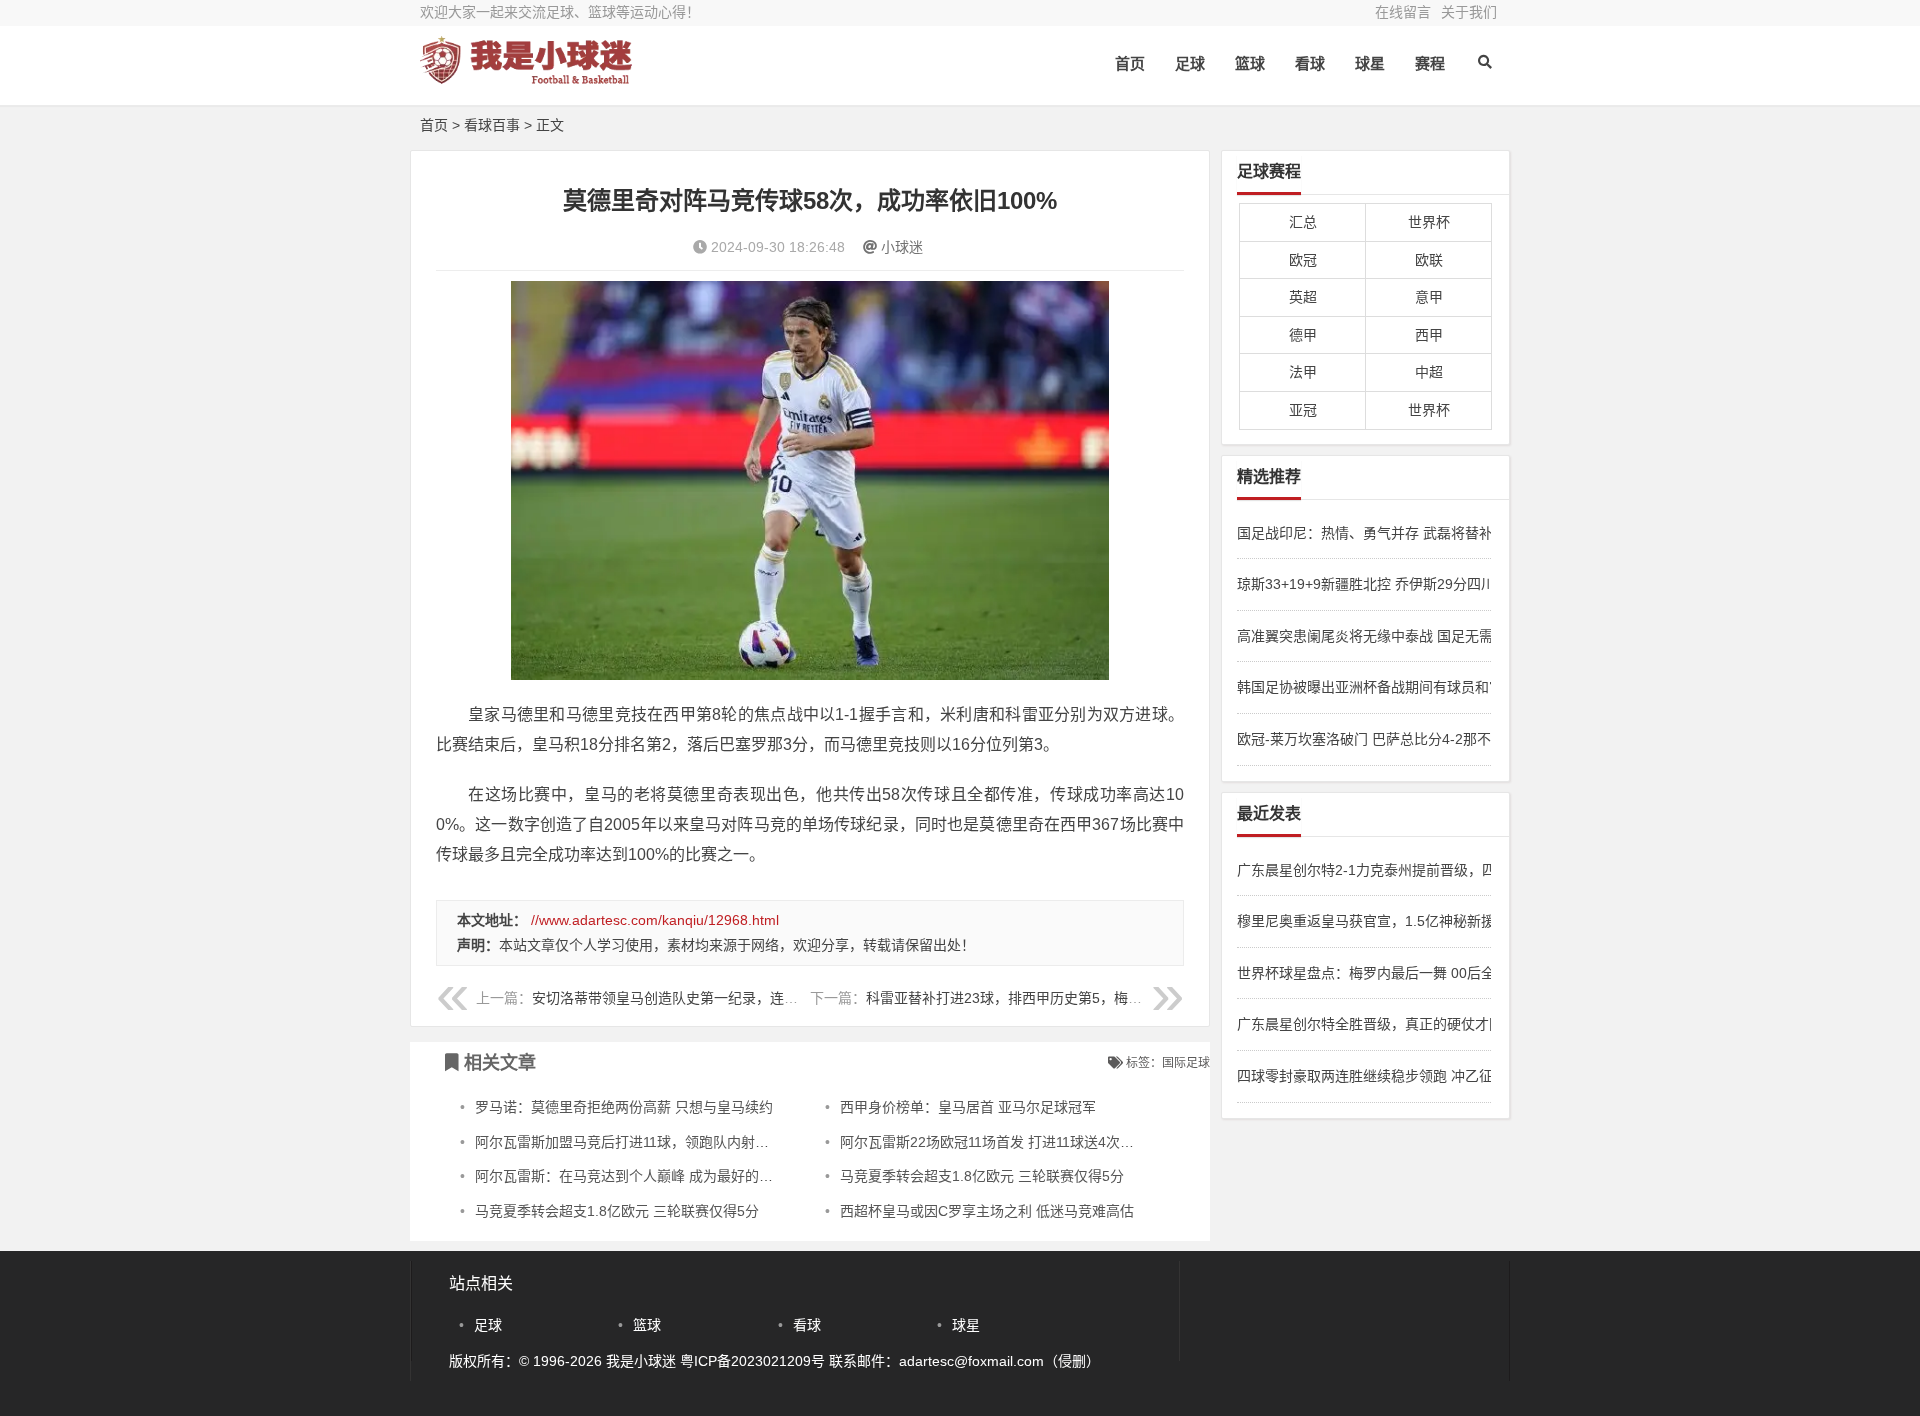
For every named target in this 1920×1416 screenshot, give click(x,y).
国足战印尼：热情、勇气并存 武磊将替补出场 (1364, 533)
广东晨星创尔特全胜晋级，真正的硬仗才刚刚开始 (1364, 1024)
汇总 (1303, 222)
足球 (1190, 63)
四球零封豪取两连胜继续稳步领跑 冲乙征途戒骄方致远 (1364, 1076)
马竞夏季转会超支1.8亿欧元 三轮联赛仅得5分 (982, 1176)
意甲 (1429, 297)
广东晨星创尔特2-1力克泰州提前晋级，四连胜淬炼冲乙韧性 (1364, 870)
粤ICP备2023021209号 (752, 1361)
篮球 (1250, 63)
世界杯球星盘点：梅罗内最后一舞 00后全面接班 (1364, 973)
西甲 (1429, 335)
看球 (1310, 63)
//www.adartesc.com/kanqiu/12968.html (655, 920)
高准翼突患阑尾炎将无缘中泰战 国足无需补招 (1364, 636)
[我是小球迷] (530, 77)
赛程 (1430, 63)
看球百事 (492, 125)
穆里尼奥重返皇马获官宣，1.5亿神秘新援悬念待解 (1364, 921)
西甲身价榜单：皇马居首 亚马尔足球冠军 (968, 1107)
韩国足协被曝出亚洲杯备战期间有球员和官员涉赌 (1364, 687)
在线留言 (1403, 12)
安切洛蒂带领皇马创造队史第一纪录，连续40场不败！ (701, 998)
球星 (1370, 63)
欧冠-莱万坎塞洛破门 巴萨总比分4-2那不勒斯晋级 (1364, 739)
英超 (1303, 297)
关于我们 (1469, 12)
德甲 (1303, 335)
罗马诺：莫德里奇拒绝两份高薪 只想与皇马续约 (624, 1107)
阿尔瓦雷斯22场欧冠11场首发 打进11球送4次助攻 (994, 1142)
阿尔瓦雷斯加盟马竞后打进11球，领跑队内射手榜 (629, 1142)
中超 (1429, 372)
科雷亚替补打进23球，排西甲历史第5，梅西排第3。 (1029, 998)
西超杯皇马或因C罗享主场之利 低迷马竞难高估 (987, 1211)
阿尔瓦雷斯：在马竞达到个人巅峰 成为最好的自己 (631, 1176)
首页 (1130, 63)
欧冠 (1303, 260)
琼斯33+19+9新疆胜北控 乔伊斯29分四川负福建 (1364, 584)
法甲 (1303, 372)
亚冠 (1303, 410)
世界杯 (1429, 222)
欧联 (1429, 260)
